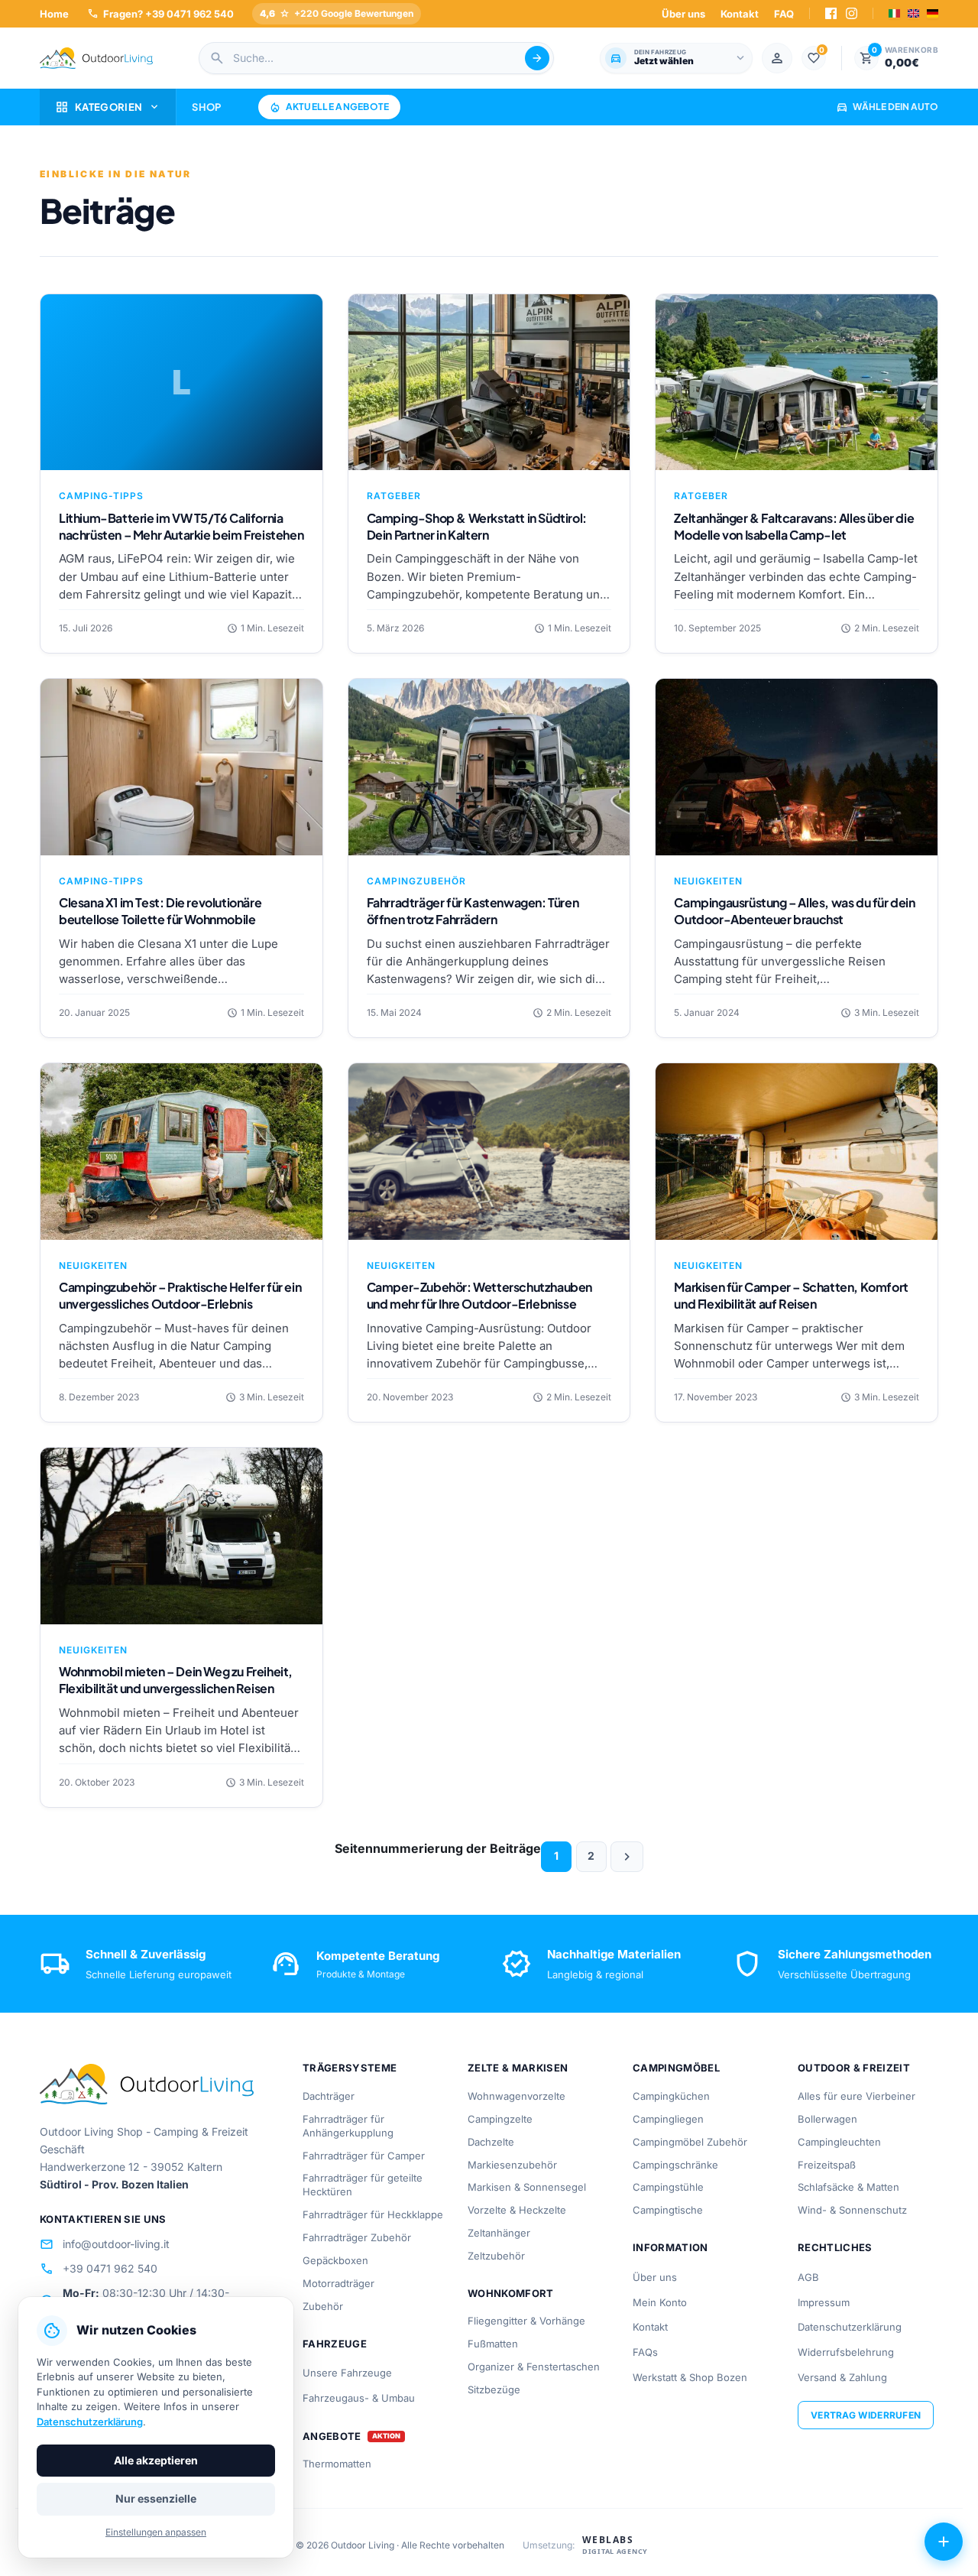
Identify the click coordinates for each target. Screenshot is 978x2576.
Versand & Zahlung (842, 2377)
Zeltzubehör (496, 2256)
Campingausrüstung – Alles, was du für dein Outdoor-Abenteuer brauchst (794, 911)
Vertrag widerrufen (866, 2415)
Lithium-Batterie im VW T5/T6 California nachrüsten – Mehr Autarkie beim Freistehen (181, 526)
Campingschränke (675, 2165)
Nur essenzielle (156, 2498)
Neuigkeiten (708, 881)
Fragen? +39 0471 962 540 (160, 13)
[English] (913, 13)
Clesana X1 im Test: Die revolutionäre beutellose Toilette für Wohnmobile (160, 911)
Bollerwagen (827, 2119)
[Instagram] (852, 13)
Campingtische (668, 2210)
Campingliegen (668, 2119)
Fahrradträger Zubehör (357, 2237)
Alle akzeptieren (156, 2460)
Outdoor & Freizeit (854, 2068)
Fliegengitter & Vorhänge (526, 2321)
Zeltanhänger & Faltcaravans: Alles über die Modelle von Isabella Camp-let (794, 526)
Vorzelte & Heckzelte (517, 2210)
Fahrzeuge (335, 2344)
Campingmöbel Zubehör (690, 2142)
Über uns (683, 14)
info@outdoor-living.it (105, 2244)
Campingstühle (668, 2187)
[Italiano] (894, 13)
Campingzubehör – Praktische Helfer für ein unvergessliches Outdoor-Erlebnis (180, 1295)
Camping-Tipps (101, 496)
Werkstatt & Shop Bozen (690, 2377)
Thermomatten (337, 2464)
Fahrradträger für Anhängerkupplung (348, 2126)
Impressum (824, 2302)
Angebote (332, 2436)
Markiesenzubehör (512, 2165)
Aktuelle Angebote (329, 107)
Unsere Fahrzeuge (347, 2373)
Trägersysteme (350, 2068)
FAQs (645, 2352)
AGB (808, 2277)
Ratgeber (394, 496)
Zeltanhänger (499, 2233)
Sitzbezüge (494, 2389)
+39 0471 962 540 (99, 2269)
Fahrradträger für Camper (364, 2156)
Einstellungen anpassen (156, 2532)
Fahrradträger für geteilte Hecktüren (363, 2185)
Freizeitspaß (827, 2165)
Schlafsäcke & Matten (848, 2187)
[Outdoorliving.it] (96, 58)
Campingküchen (671, 2096)
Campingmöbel (676, 2068)
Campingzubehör (416, 881)
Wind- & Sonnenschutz (852, 2210)
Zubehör (323, 2306)
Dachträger (329, 2096)
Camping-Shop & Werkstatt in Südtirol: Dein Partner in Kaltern (477, 526)
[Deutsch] (933, 13)
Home (54, 14)
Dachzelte (491, 2142)
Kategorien (108, 107)
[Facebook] (831, 13)
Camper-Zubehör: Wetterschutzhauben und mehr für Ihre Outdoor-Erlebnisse (479, 1295)
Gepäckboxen (335, 2260)
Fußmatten (493, 2344)
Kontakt (740, 14)
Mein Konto (660, 2302)
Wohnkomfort (511, 2293)
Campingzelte (500, 2119)
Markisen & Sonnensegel (527, 2187)
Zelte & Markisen (518, 2068)
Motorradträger (338, 2283)
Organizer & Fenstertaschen (534, 2367)
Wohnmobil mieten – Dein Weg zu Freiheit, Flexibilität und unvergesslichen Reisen (176, 1680)
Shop (206, 107)
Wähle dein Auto (887, 107)
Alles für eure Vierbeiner (857, 2096)
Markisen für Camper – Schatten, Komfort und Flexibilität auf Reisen (791, 1295)
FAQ (784, 14)
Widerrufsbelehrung (846, 2352)
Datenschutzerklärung (850, 2327)
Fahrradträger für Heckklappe (373, 2214)
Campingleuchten (839, 2142)
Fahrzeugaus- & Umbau (359, 2398)
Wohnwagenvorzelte (517, 2096)
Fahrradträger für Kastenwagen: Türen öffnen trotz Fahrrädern (473, 911)
